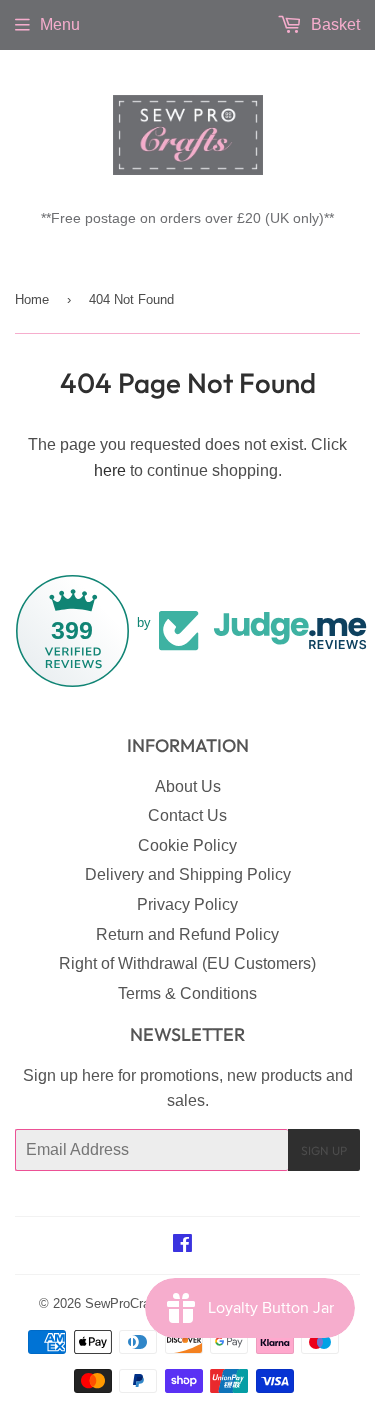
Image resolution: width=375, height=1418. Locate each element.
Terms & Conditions (187, 993)
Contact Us (187, 815)
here (110, 470)
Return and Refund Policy (187, 934)
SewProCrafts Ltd (136, 1303)
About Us (188, 786)
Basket (333, 24)
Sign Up (324, 1150)
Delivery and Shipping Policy (188, 874)
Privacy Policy (187, 904)
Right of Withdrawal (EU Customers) (187, 963)
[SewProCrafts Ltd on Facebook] (182, 1245)
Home (32, 299)
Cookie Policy (187, 845)
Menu (60, 24)
